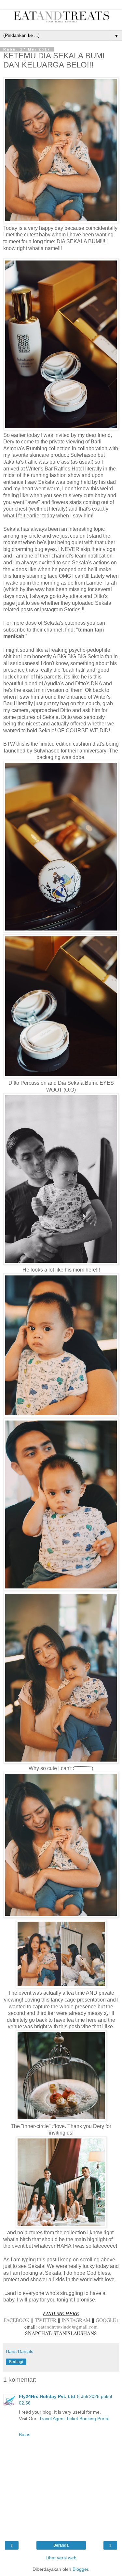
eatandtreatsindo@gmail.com (68, 2327)
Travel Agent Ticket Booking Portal (74, 2419)
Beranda (61, 2545)
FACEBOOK (17, 2320)
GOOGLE (106, 2320)
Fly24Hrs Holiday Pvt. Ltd (47, 2396)
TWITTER (46, 2320)
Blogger (80, 2569)
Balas (25, 2435)
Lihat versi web (61, 2558)
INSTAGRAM (76, 2320)
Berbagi (16, 2362)
